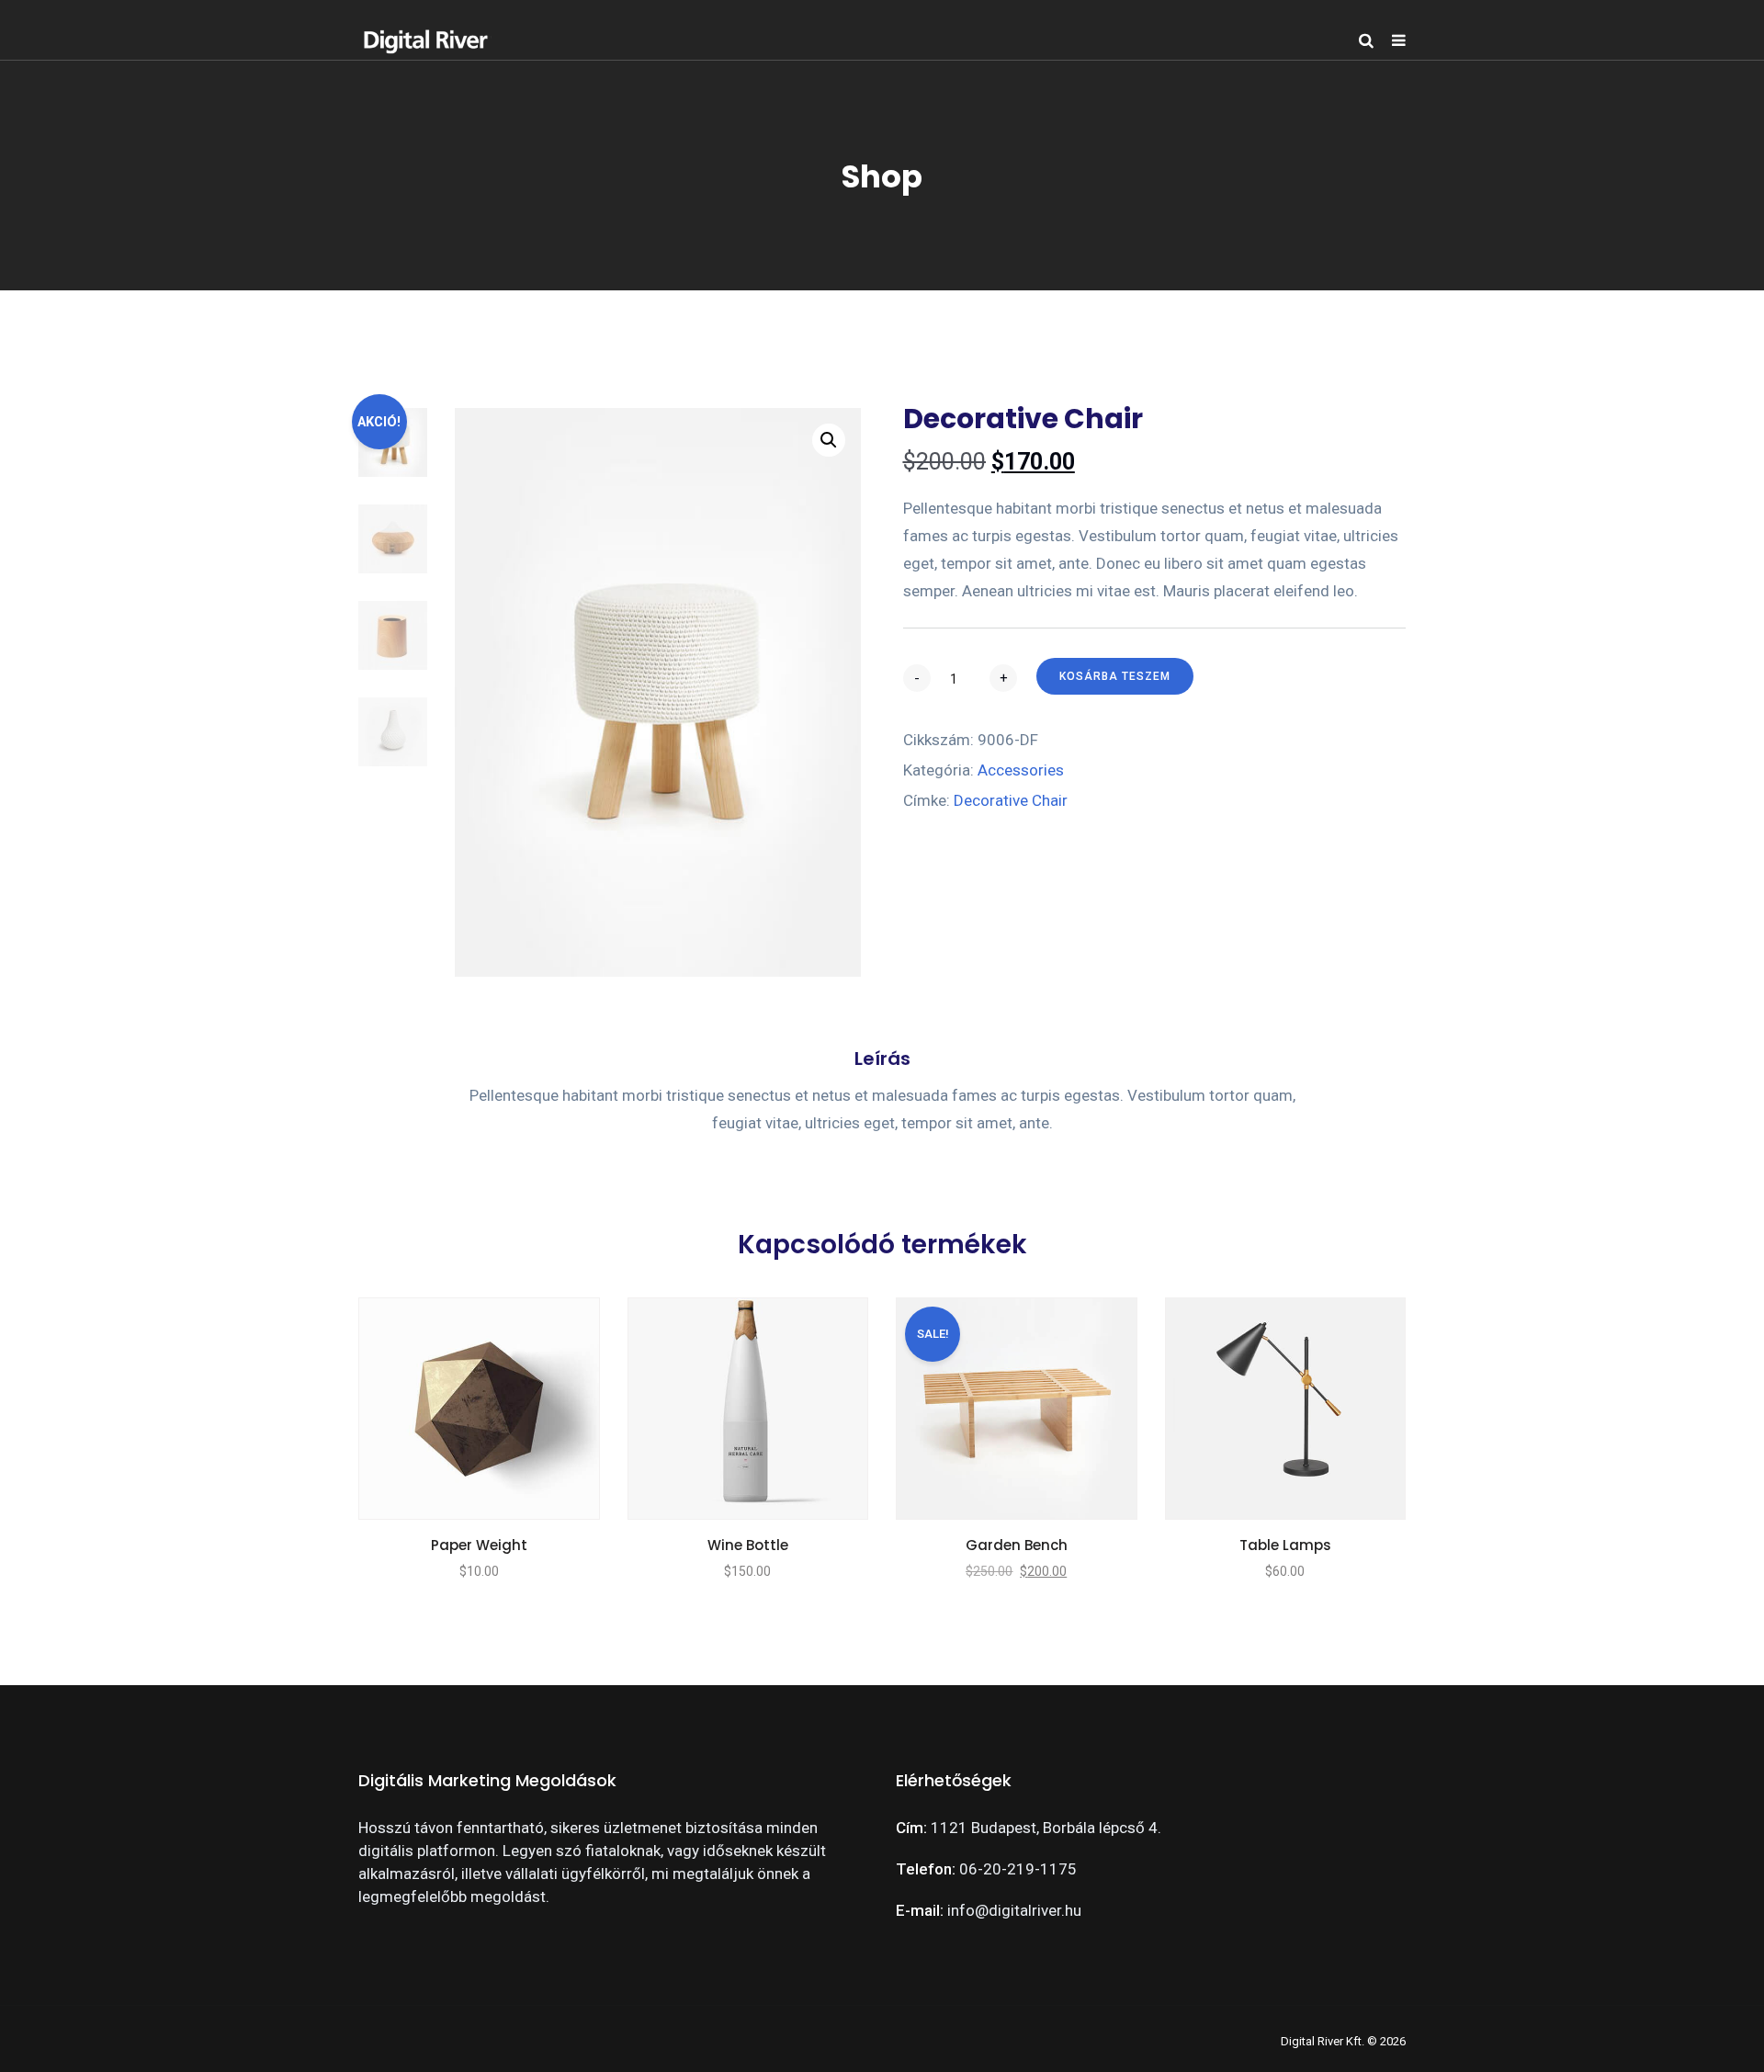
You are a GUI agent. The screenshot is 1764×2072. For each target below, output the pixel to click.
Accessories (1021, 770)
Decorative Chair (1011, 800)
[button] (829, 440)
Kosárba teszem (1115, 676)
